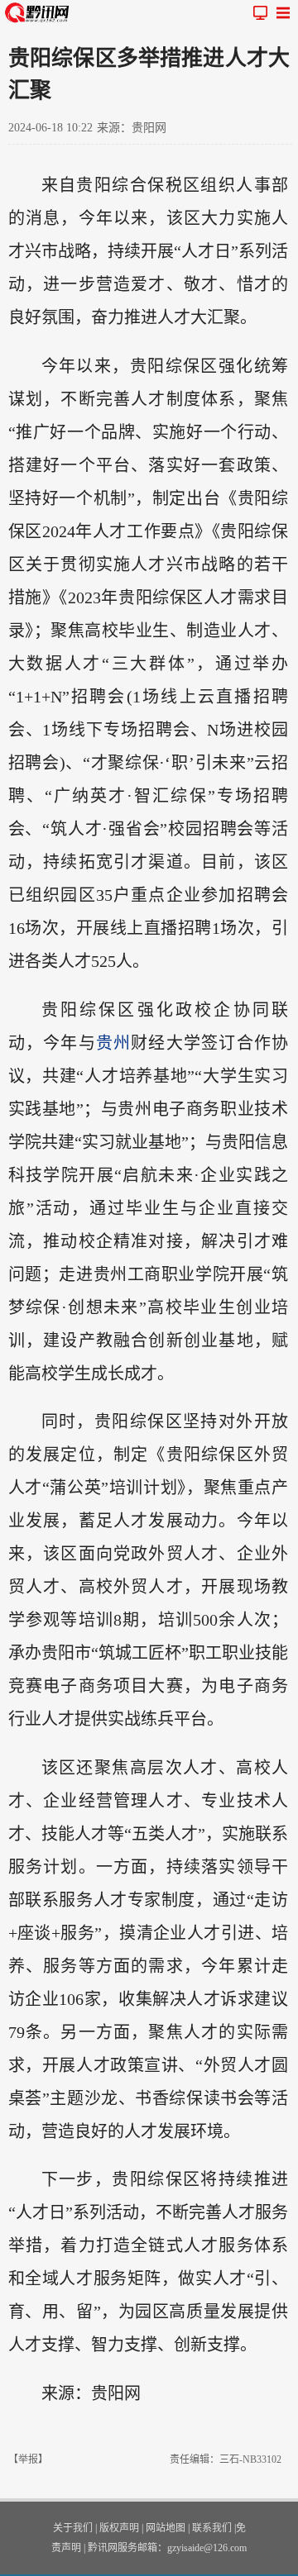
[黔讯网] (40, 12)
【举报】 (28, 2459)
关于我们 (73, 2528)
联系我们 (212, 2528)
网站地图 (166, 2528)
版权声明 (119, 2528)
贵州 (113, 1043)
